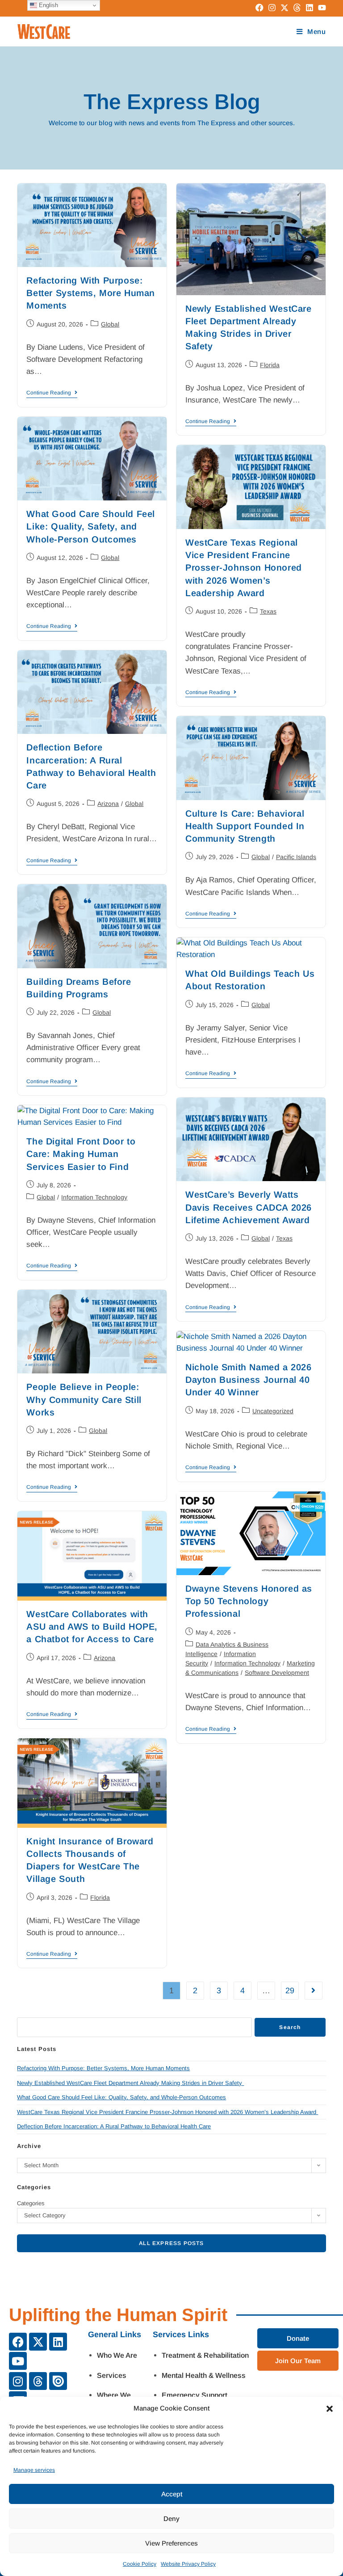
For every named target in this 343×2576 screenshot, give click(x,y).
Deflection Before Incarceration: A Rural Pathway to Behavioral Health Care (114, 2126)
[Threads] (38, 2381)
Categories (31, 2203)
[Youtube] (18, 2361)
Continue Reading (52, 393)
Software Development (277, 1673)
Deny (171, 2519)
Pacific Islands (296, 857)
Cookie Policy (140, 2564)
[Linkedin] (58, 2342)
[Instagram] (18, 2381)
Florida (270, 365)
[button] (330, 2409)
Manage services (34, 2470)
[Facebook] (18, 2342)
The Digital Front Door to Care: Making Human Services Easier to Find (81, 1154)
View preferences (171, 2543)
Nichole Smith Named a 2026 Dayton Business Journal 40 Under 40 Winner (249, 1380)
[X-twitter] (38, 2342)
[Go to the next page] (314, 1991)
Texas (268, 611)
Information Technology (94, 1197)
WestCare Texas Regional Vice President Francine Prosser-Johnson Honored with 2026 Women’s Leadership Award (244, 568)
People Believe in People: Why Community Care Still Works (84, 1399)
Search (290, 2027)
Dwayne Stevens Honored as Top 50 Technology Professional (249, 1601)
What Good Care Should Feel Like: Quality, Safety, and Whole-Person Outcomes (91, 526)
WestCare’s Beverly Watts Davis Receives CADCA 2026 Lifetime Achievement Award (249, 1207)
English (48, 5)
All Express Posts (171, 2243)
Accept (172, 2494)
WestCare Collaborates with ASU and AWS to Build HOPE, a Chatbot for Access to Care (92, 1627)
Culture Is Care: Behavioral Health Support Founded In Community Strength (245, 826)
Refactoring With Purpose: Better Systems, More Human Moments (91, 293)
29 (290, 1991)
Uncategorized (273, 1411)
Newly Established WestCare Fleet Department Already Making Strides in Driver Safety (130, 2083)
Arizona (108, 804)
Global (110, 324)
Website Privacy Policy (188, 2564)
